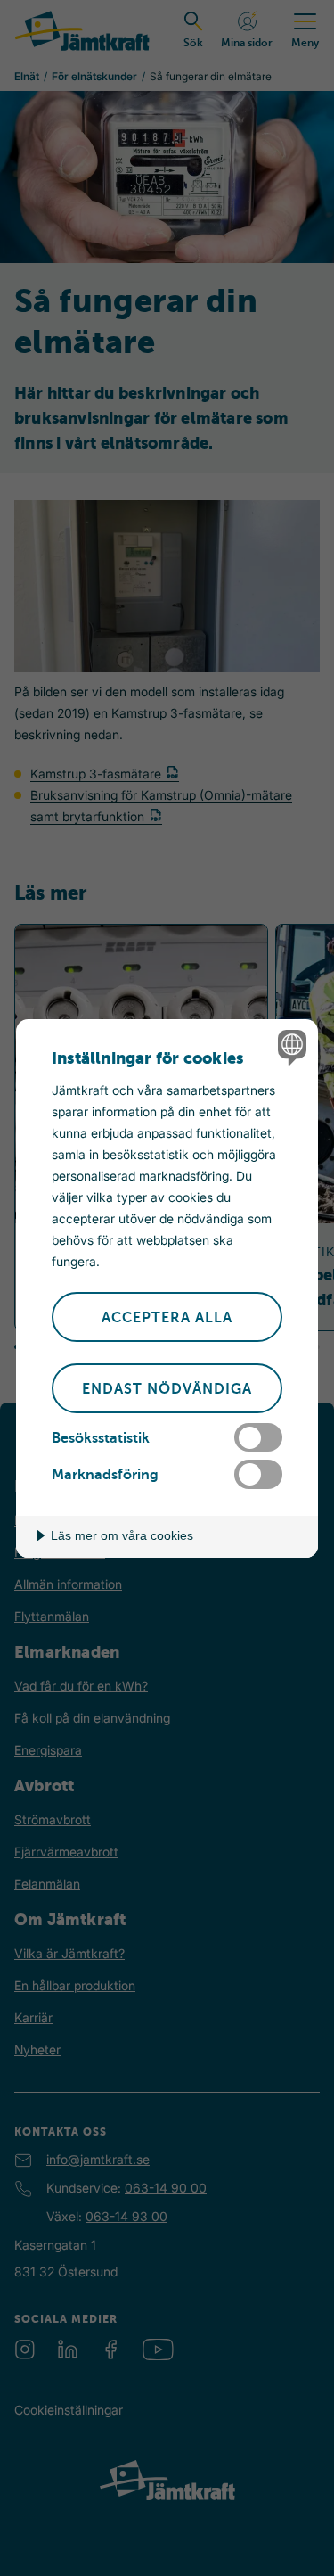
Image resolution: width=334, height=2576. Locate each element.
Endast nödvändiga (167, 1389)
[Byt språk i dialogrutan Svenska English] (290, 1047)
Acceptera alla (167, 1318)
